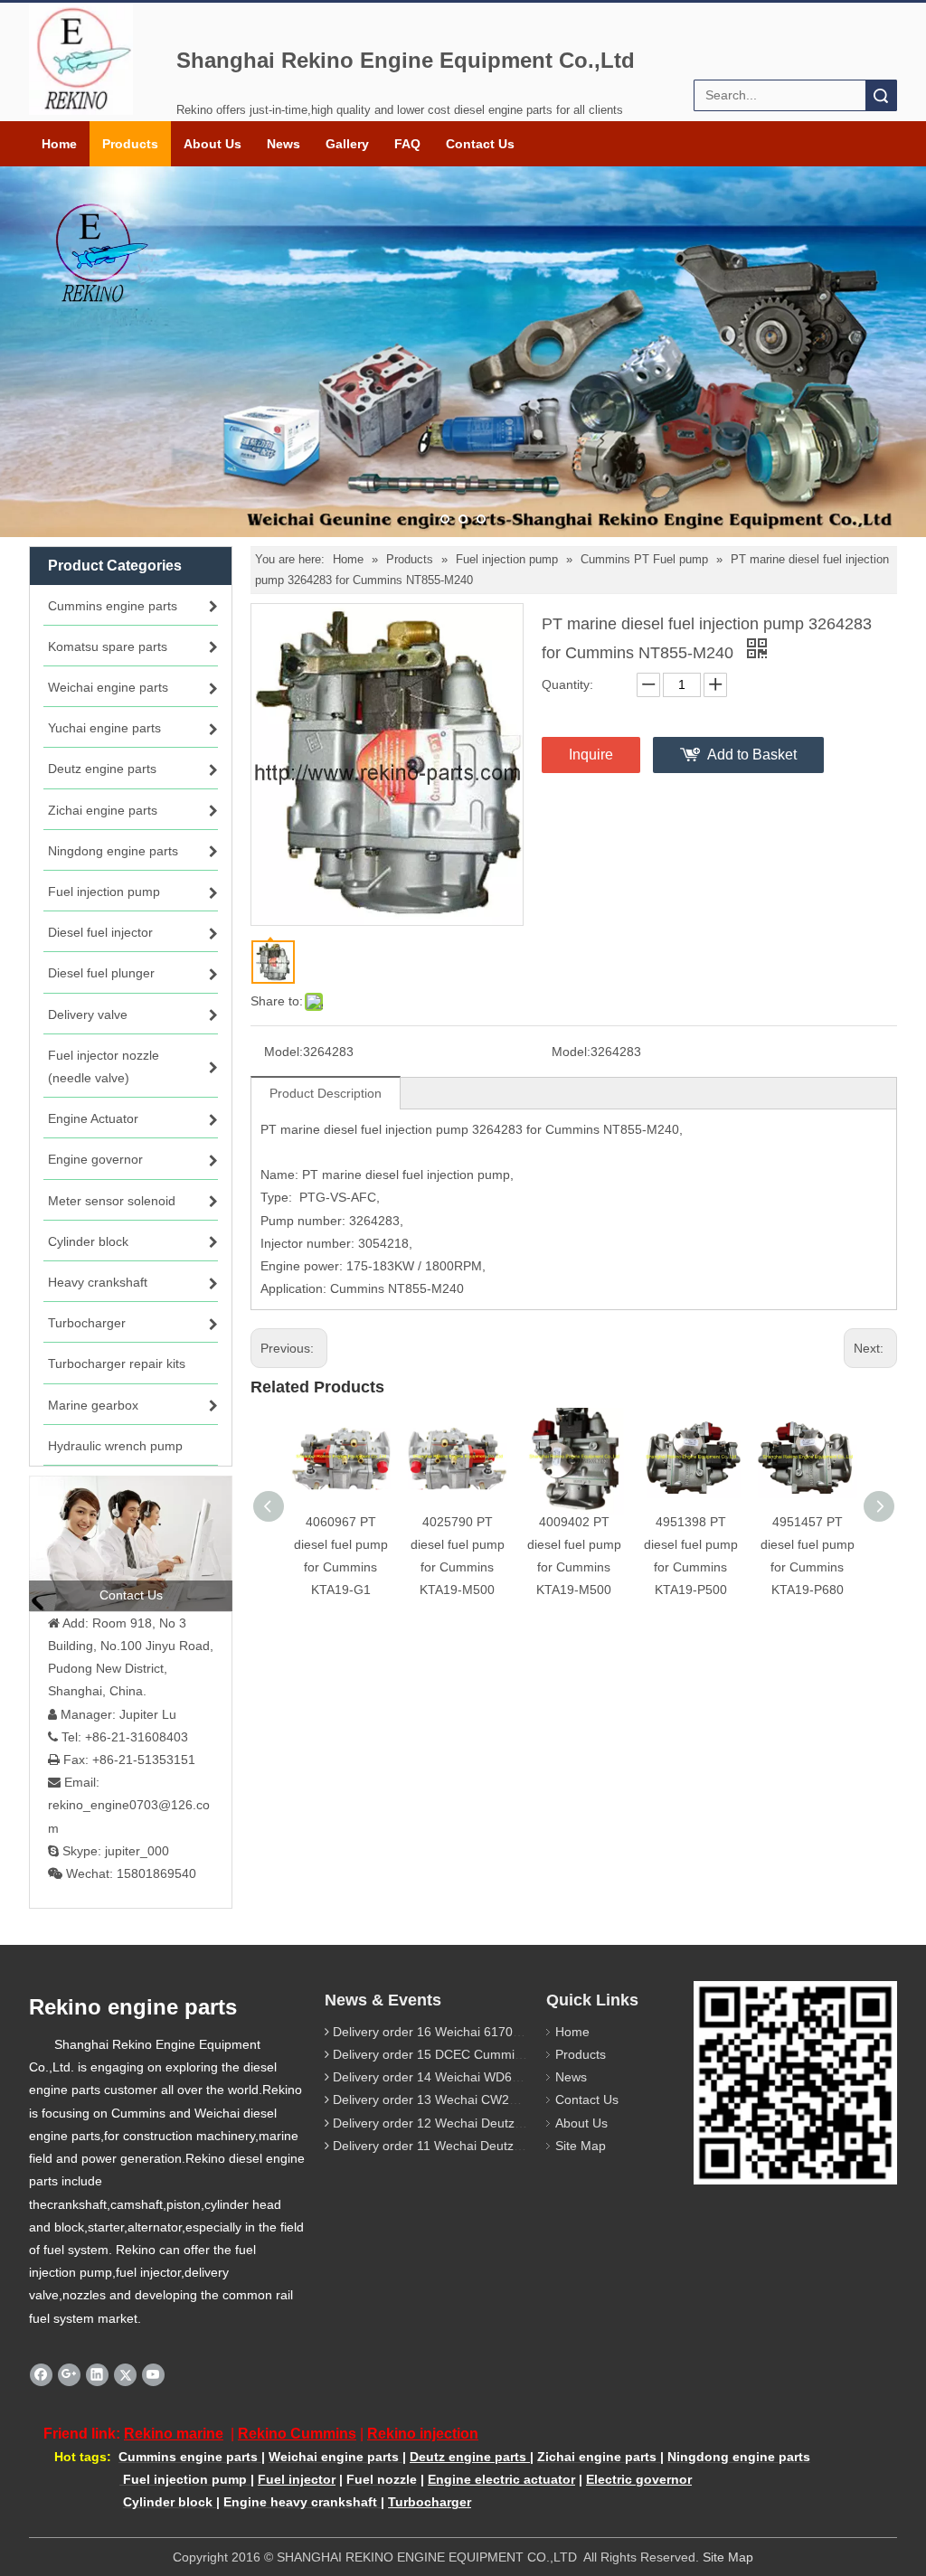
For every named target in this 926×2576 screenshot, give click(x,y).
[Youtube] (153, 2374)
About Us (213, 144)
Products (130, 144)
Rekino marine (174, 2434)
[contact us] (131, 1543)
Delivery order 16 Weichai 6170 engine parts (460, 2032)
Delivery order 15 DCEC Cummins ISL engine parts (479, 2054)
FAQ (407, 144)
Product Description (326, 1093)
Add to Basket (752, 755)
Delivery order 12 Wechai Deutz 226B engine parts (478, 2123)
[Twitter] (125, 2374)
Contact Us (480, 144)
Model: (283, 1052)
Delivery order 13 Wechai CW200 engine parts (466, 2099)
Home (59, 144)
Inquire (591, 755)
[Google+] (69, 2374)
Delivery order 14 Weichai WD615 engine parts (467, 2077)
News (283, 144)
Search (881, 95)
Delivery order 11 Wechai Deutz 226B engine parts (477, 2146)
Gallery (347, 144)
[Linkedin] (97, 2374)
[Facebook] (41, 2374)
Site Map (581, 2146)
